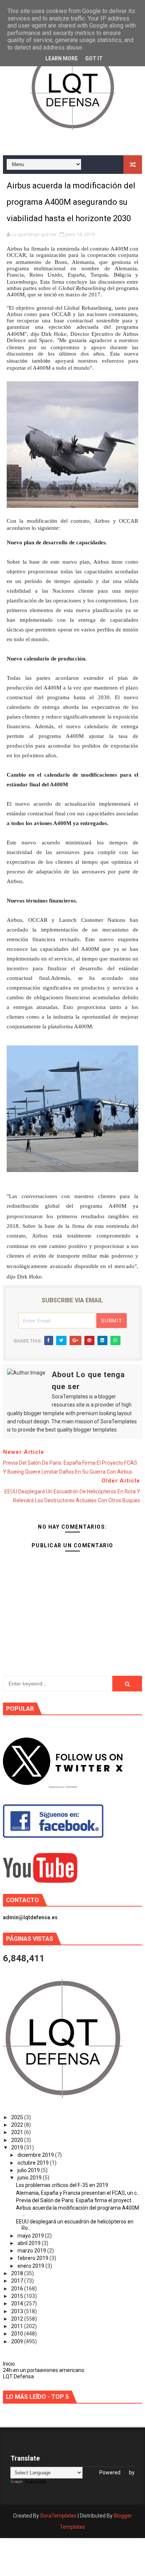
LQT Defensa (18, 2376)
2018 (18, 2273)
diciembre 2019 (36, 2155)
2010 (18, 2334)
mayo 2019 (31, 2236)
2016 (18, 2289)
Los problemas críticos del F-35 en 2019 (62, 2185)
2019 (18, 2147)
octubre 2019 (34, 2163)
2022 (18, 2125)
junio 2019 (30, 2178)
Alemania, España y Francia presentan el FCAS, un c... (78, 2193)
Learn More (62, 58)
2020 (18, 2140)
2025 (18, 2117)
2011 (18, 2326)
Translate (35, 2482)
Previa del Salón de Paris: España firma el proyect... (75, 2200)
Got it (94, 58)
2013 (18, 2311)
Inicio (9, 2364)
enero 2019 (31, 2266)
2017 (18, 2281)
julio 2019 (29, 2170)
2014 (18, 2303)
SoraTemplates (58, 2516)
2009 (18, 2341)
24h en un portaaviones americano (44, 2370)
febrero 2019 (33, 2258)
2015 (18, 2296)
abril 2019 (30, 2243)
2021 (18, 2132)
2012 (18, 2319)
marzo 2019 (32, 2251)
